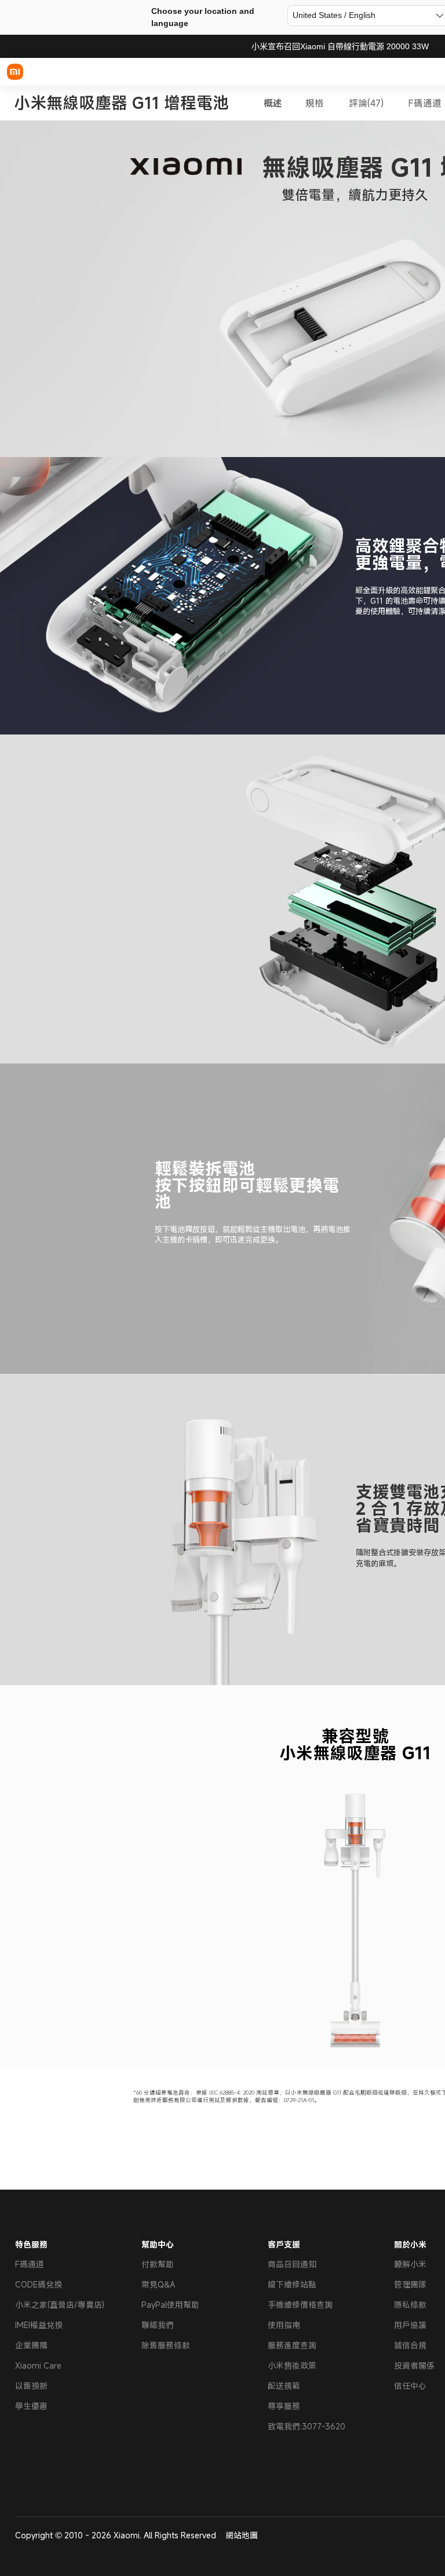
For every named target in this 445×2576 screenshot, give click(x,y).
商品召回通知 (292, 2264)
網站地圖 (242, 2535)
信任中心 (410, 2386)
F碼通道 (425, 103)
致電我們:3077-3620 (307, 2426)
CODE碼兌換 (39, 2284)
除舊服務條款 (166, 2345)
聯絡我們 (158, 2325)
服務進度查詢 (292, 2345)
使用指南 (284, 2325)
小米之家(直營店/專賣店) (60, 2305)
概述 (273, 103)
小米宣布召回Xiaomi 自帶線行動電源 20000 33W (340, 46)
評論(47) (366, 103)
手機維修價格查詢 (300, 2305)
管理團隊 (410, 2284)
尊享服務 (284, 2406)
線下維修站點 (292, 2284)
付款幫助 (158, 2264)
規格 (315, 103)
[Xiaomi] (15, 72)
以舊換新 (31, 2386)
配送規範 (284, 2386)
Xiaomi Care (38, 2365)
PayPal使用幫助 (170, 2305)
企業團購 (31, 2345)
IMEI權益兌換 (39, 2325)
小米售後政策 (292, 2365)
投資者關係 (414, 2365)
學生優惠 (31, 2406)
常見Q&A (158, 2284)
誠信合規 (410, 2345)
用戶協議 (410, 2325)
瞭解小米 (410, 2264)
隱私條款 (410, 2305)
